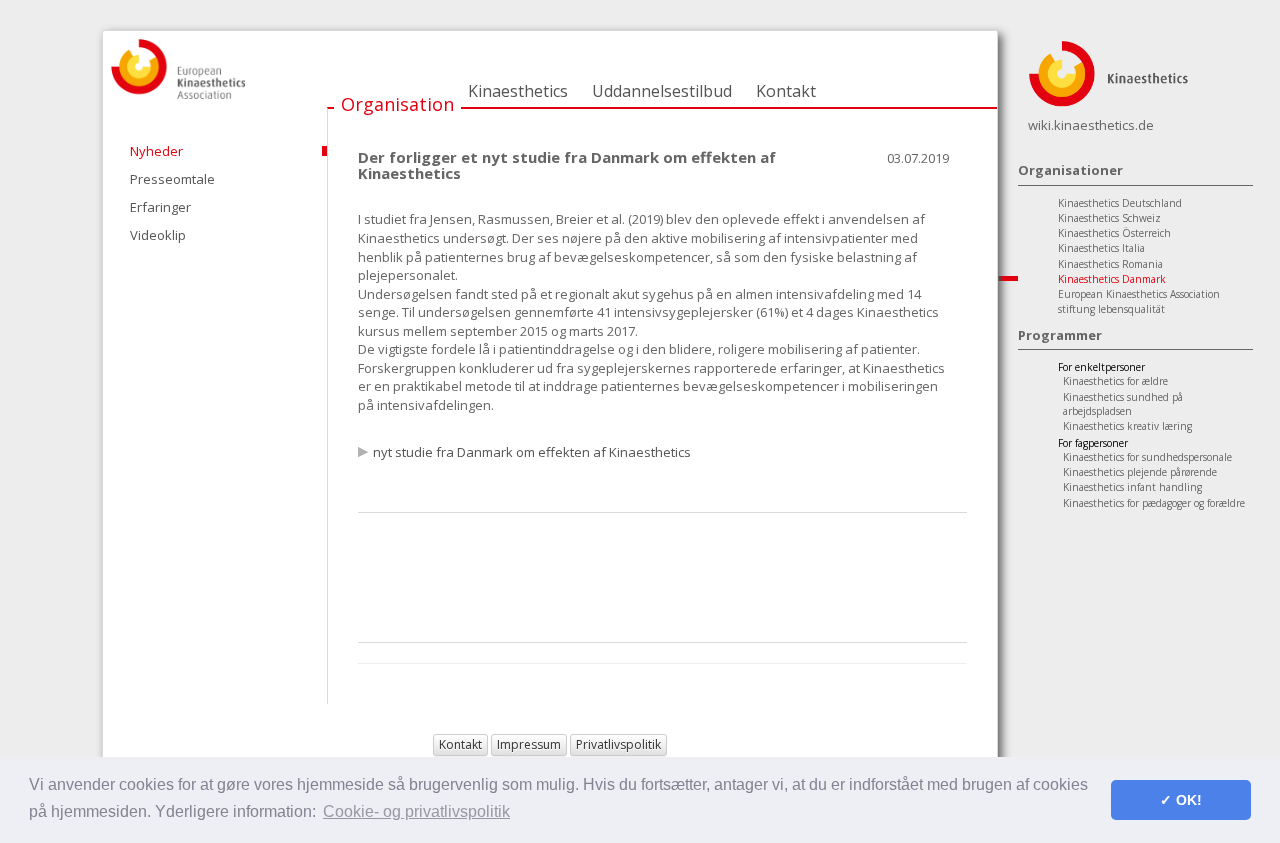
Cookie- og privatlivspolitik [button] (416, 811)
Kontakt (786, 91)
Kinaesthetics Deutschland (1120, 203)
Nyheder (156, 151)
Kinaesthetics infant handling (1132, 487)
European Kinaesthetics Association (1139, 294)
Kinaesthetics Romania (1110, 264)
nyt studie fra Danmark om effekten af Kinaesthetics (532, 452)
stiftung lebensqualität (1111, 309)
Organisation (397, 104)
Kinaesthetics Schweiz (1109, 218)
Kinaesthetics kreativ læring (1127, 426)
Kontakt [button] (460, 744)
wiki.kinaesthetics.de (1091, 125)
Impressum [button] (529, 744)
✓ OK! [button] (1181, 800)
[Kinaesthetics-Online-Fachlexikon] (1108, 72)
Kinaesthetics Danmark (1112, 279)
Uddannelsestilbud (662, 91)
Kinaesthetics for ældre (1115, 381)
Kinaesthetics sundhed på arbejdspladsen (1123, 404)
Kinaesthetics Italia (1101, 248)
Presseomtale (172, 179)
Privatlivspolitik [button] (618, 744)
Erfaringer (160, 207)
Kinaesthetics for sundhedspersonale (1147, 457)
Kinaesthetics (518, 91)
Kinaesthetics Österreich (1114, 233)
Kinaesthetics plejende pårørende (1140, 472)
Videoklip (158, 235)
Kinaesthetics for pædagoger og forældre (1154, 503)
